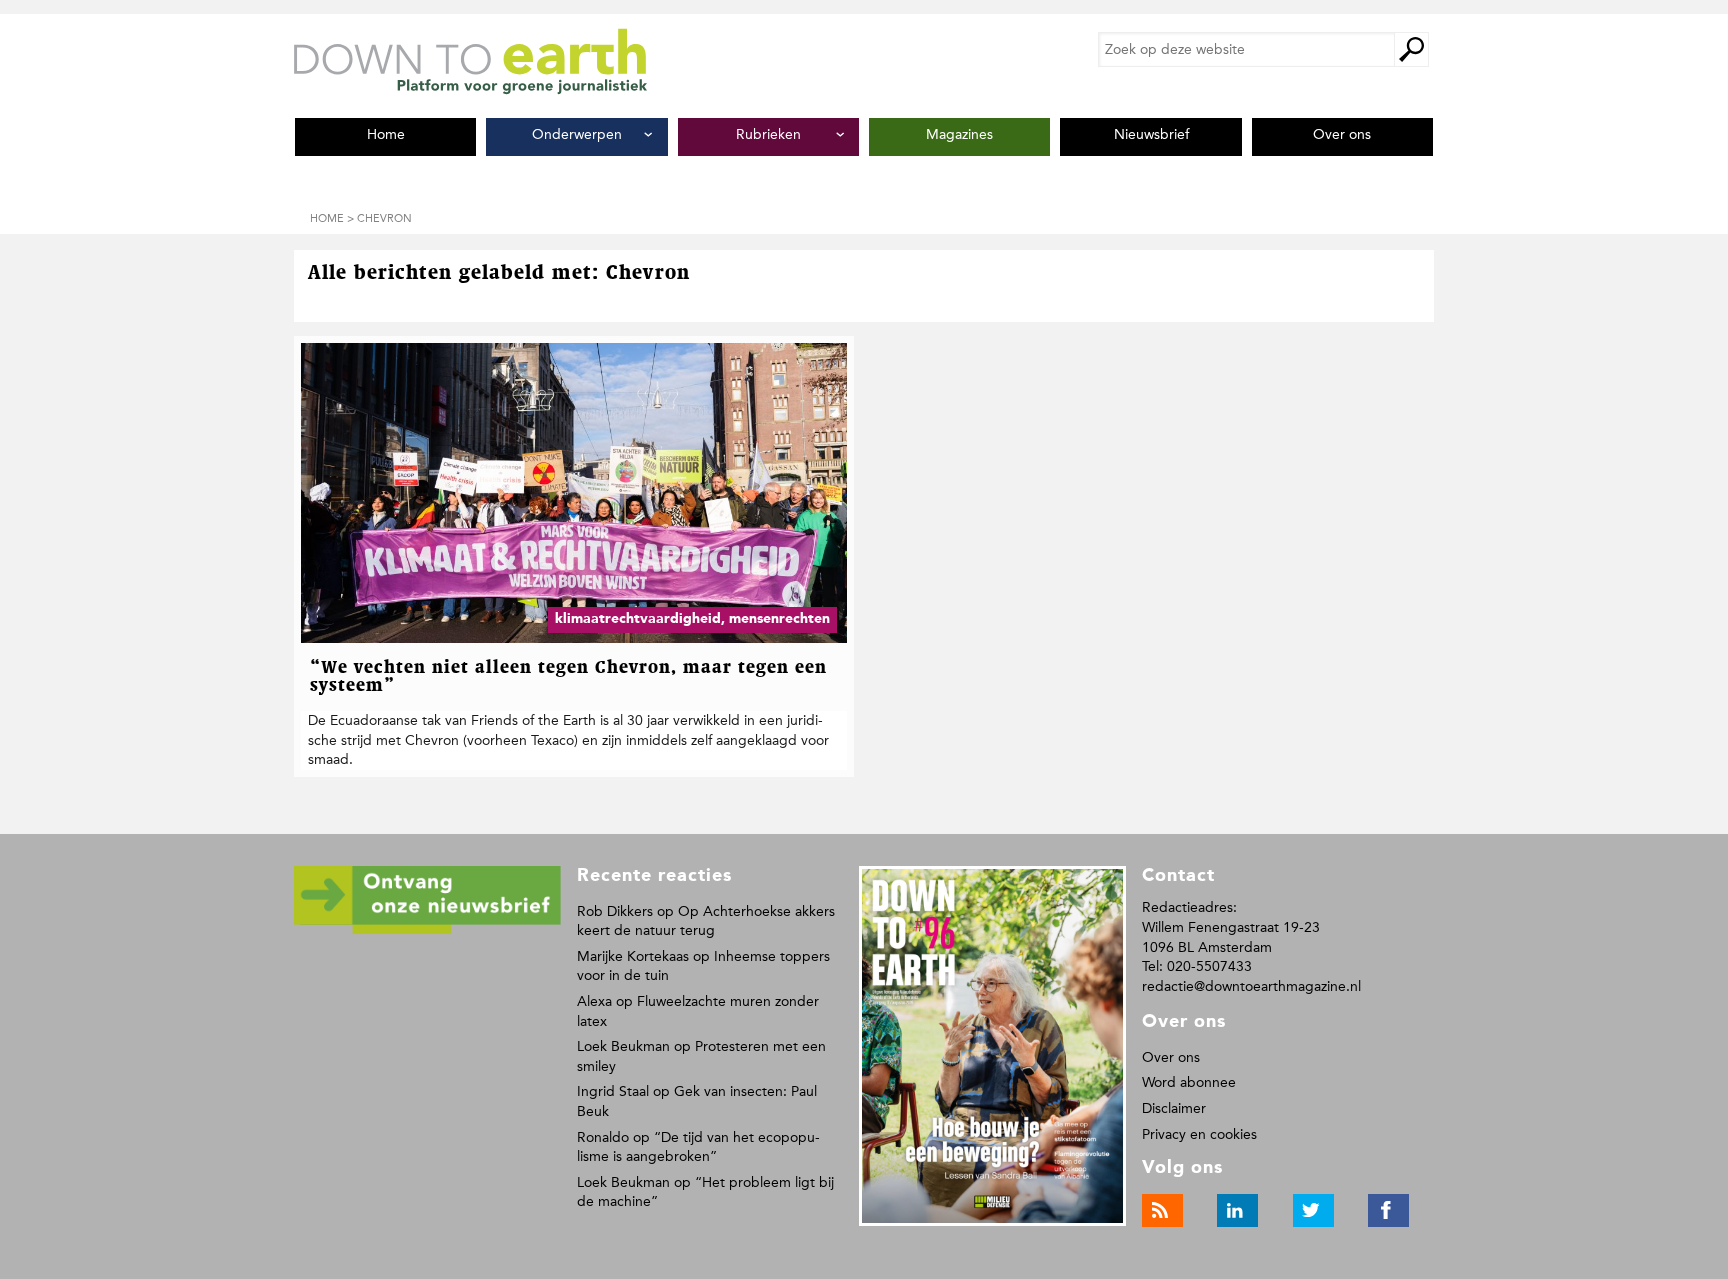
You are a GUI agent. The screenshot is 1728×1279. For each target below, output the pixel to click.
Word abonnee (1189, 1082)
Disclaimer (1174, 1108)
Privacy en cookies (1199, 1134)
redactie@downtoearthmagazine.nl (1251, 986)
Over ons (1171, 1057)
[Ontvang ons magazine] (427, 930)
